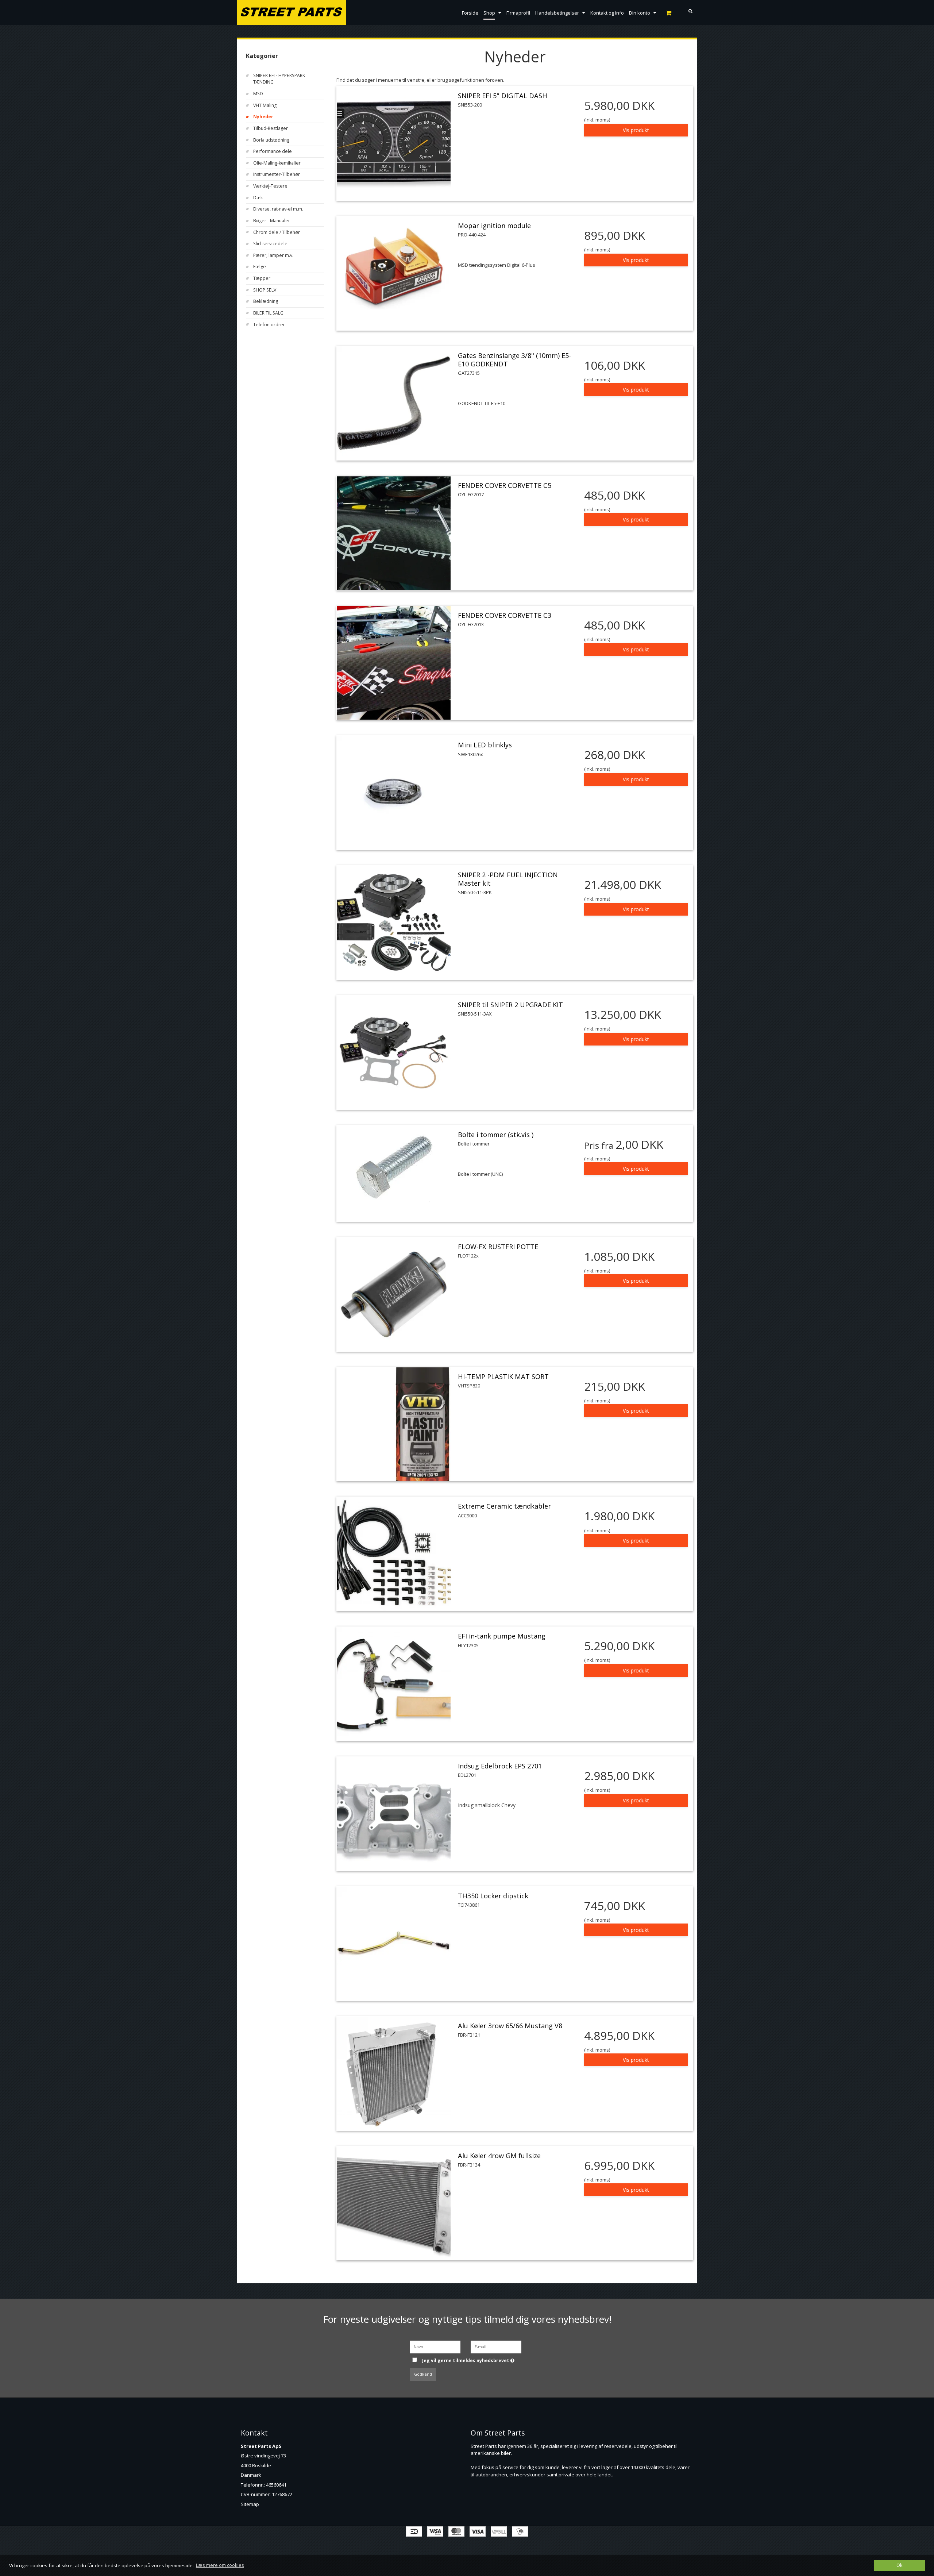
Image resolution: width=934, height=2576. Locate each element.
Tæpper (262, 278)
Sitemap (250, 2504)
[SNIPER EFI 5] (394, 143)
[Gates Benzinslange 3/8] (394, 403)
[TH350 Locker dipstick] (394, 1944)
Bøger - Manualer (272, 221)
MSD (258, 94)
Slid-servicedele (270, 244)
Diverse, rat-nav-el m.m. (278, 209)
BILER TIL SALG (268, 313)
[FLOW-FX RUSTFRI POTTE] (394, 1294)
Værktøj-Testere (270, 186)
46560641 (276, 2485)
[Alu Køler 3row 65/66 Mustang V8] (394, 2073)
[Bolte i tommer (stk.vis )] (394, 1166)
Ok (899, 2565)
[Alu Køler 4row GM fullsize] (394, 2203)
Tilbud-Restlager (271, 128)
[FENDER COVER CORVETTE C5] (394, 533)
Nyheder (263, 117)
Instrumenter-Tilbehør (277, 174)
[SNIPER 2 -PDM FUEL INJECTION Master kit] (394, 923)
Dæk (258, 198)
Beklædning (266, 301)
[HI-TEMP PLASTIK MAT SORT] (394, 1424)
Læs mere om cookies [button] (220, 2565)
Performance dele (273, 151)
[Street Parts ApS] (292, 13)
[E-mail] (496, 2346)
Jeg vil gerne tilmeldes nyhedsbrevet (473, 2359)
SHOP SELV (265, 290)
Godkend (423, 2374)
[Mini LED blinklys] (394, 793)
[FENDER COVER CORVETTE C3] (394, 663)
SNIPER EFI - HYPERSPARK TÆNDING (279, 79)
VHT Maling (265, 105)
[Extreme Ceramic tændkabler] (394, 1554)
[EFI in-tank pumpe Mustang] (394, 1684)
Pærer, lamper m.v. (273, 255)
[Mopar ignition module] (394, 273)
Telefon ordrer (269, 325)
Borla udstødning (271, 140)
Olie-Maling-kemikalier (277, 163)
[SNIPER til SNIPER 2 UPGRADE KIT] (394, 1052)
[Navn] (435, 2346)
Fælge (260, 267)
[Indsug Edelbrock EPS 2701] (394, 1814)
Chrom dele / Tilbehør (277, 232)
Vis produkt (636, 130)
